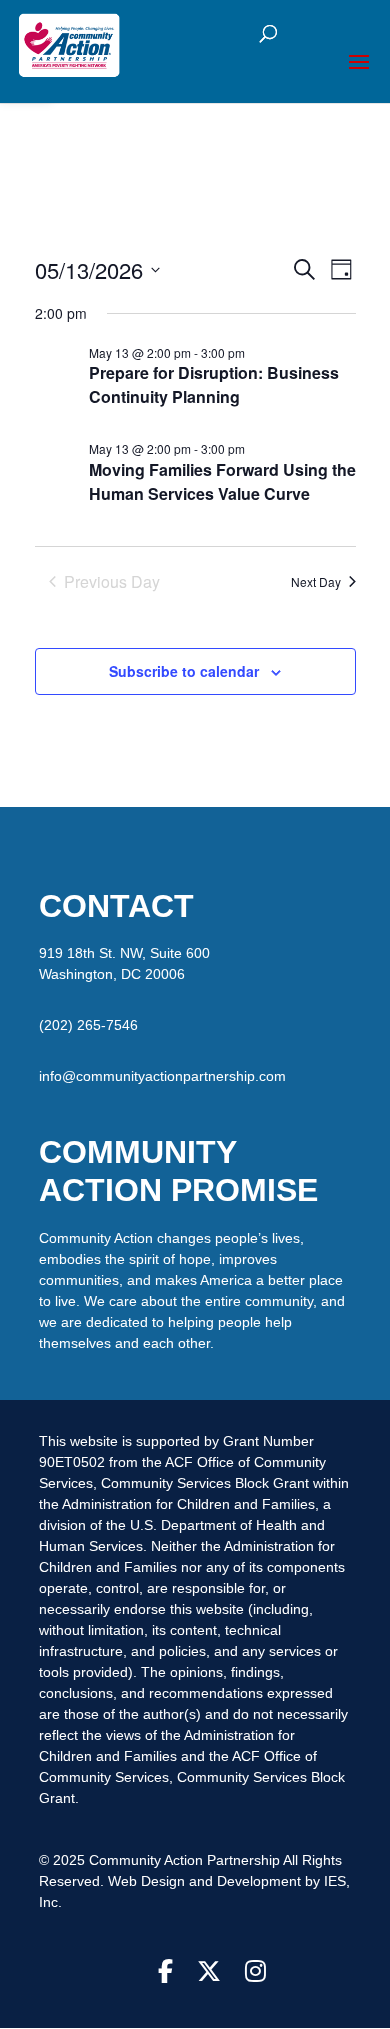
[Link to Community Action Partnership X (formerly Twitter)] (209, 1972)
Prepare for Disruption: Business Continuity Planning (214, 384)
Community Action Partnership (186, 1860)
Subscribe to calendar (184, 671)
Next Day (316, 581)
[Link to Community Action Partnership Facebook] (165, 1972)
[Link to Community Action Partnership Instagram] (255, 1972)
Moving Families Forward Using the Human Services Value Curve (222, 481)
